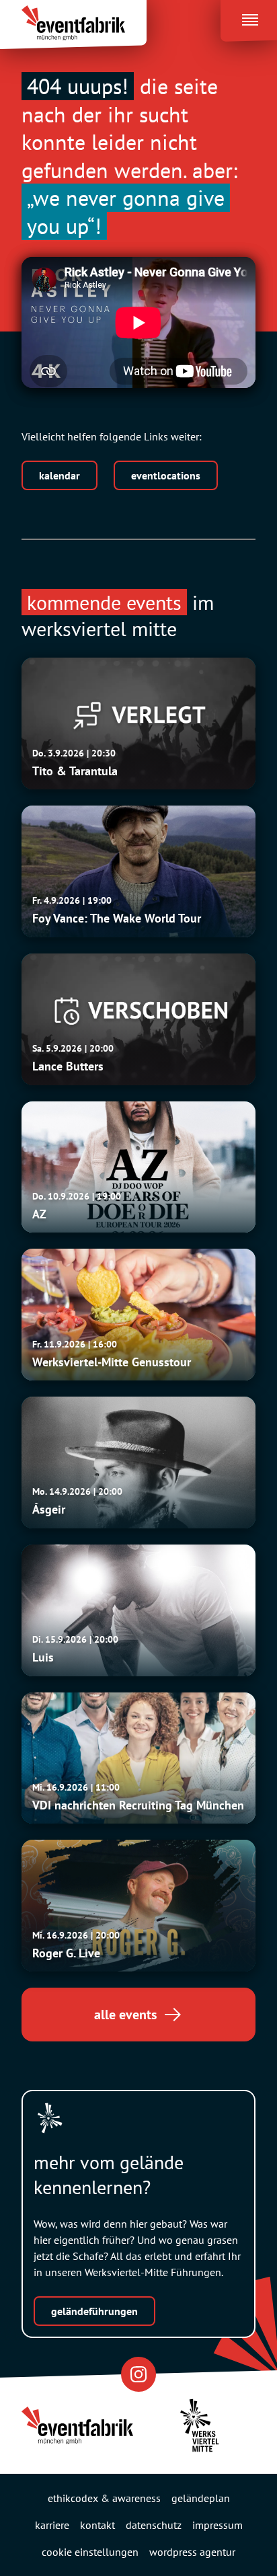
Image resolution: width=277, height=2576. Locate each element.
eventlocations (166, 475)
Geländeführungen (94, 2311)
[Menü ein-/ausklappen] (249, 17)
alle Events (125, 2015)
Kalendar (60, 475)
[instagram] (138, 2374)
